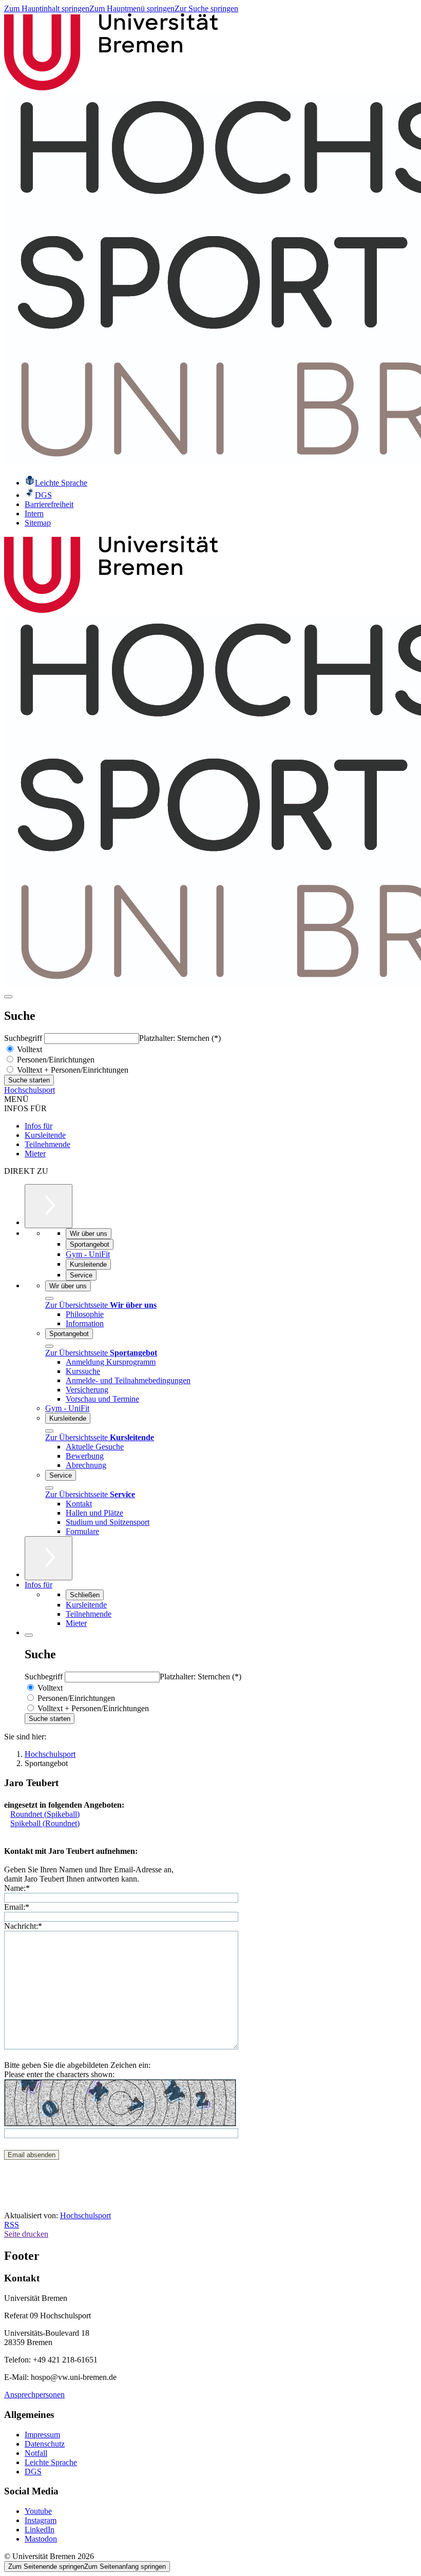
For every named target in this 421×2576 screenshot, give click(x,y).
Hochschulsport (30, 1090)
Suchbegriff (24, 1038)
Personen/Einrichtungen (55, 1060)
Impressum (42, 2435)
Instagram (41, 2520)
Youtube (38, 2511)
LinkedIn (40, 2530)
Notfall (36, 2453)
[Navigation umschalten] (8, 997)
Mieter (35, 1154)
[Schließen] (49, 1299)
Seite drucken (26, 2234)
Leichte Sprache (51, 2462)
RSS (12, 2225)
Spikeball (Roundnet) (45, 1823)
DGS (33, 2472)
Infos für (39, 1126)
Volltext (28, 1049)
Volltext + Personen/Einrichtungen (72, 1070)
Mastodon (41, 2539)
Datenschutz (45, 2444)
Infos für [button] (39, 1585)
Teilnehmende (47, 1144)
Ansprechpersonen (34, 2395)
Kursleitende (45, 1135)
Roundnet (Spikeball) (45, 1814)
